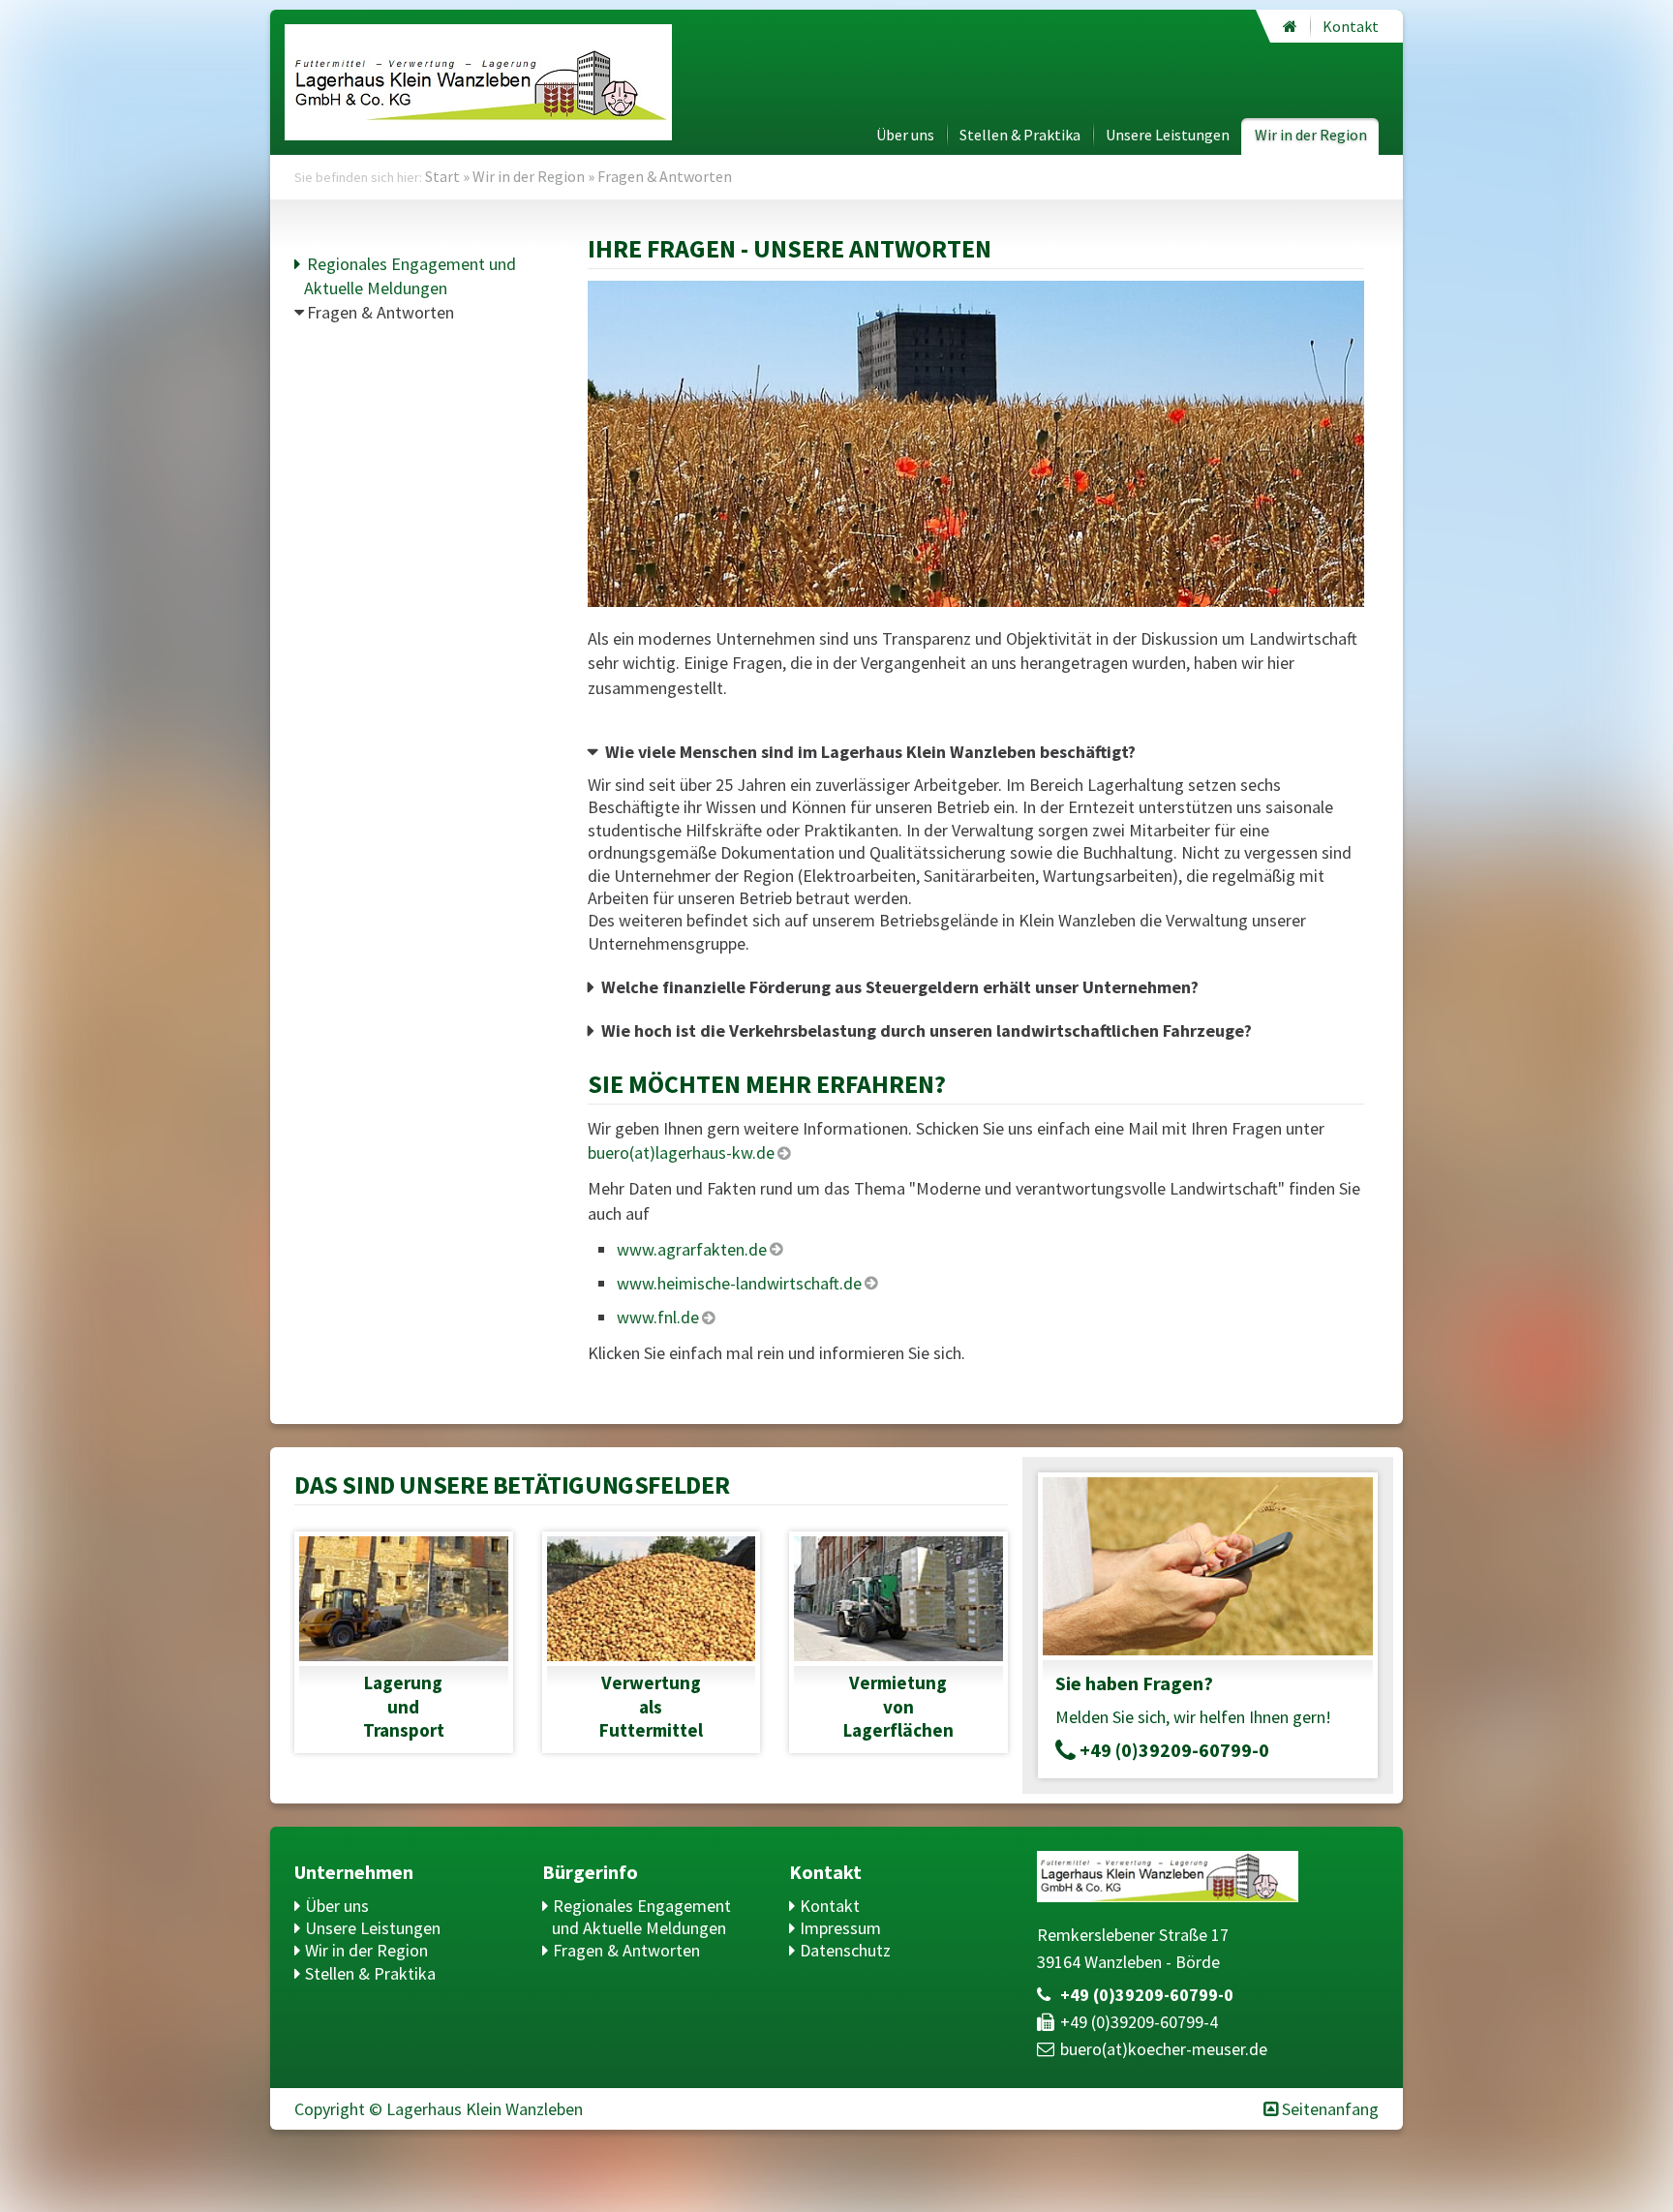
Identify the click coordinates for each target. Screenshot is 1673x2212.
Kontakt (1351, 26)
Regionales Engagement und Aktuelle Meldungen (641, 1917)
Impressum (840, 1928)
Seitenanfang (1330, 2109)
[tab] (976, 752)
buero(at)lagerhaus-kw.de (681, 1152)
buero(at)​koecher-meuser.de (1164, 2049)
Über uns (905, 135)
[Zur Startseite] (1290, 26)
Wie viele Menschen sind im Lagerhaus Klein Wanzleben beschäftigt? (870, 752)
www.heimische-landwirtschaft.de (739, 1283)
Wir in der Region (1311, 135)
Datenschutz (845, 1950)
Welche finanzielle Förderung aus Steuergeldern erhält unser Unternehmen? (900, 987)
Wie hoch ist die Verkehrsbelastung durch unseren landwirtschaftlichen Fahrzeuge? (927, 1030)
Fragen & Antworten (380, 312)
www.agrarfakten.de (692, 1249)
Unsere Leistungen (1168, 135)
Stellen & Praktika (1020, 135)
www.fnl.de (658, 1317)
